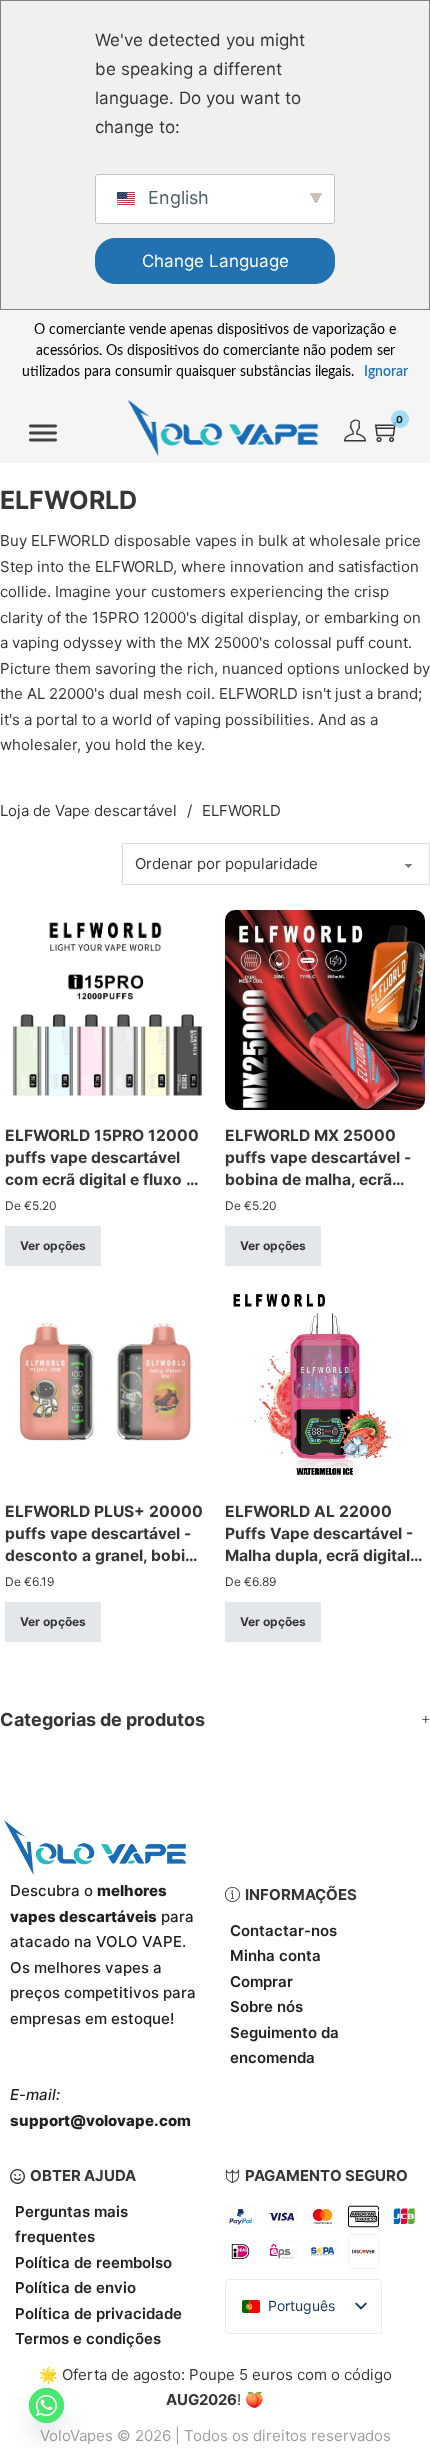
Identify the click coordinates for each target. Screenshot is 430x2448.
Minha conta (275, 1955)
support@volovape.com (100, 2120)
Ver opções (53, 1245)
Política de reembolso (93, 2262)
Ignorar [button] (386, 372)
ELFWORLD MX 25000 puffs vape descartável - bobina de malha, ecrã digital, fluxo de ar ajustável (318, 1179)
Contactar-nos (283, 1930)
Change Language (215, 261)
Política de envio (75, 2287)
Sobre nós (266, 2006)
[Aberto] (43, 433)
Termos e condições (88, 2338)
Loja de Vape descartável (88, 810)
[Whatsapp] (46, 2405)
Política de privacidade (98, 2313)
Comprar (261, 1981)
